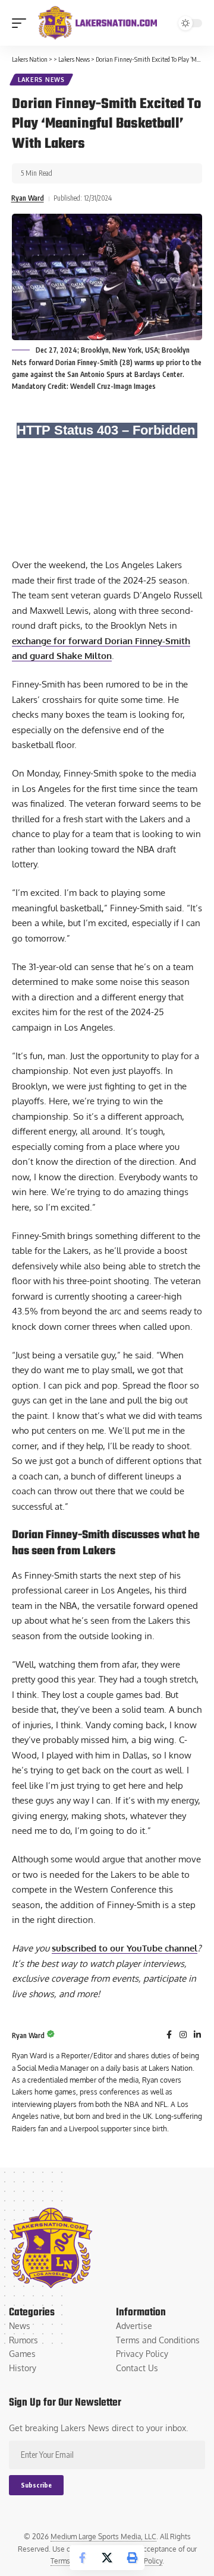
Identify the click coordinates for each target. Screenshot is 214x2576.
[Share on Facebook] (82, 2558)
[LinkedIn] (197, 2035)
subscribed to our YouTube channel (125, 1948)
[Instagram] (183, 2035)
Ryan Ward (28, 198)
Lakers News (41, 80)
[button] (22, 23)
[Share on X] (107, 2558)
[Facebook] (169, 2035)
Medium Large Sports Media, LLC (103, 2537)
